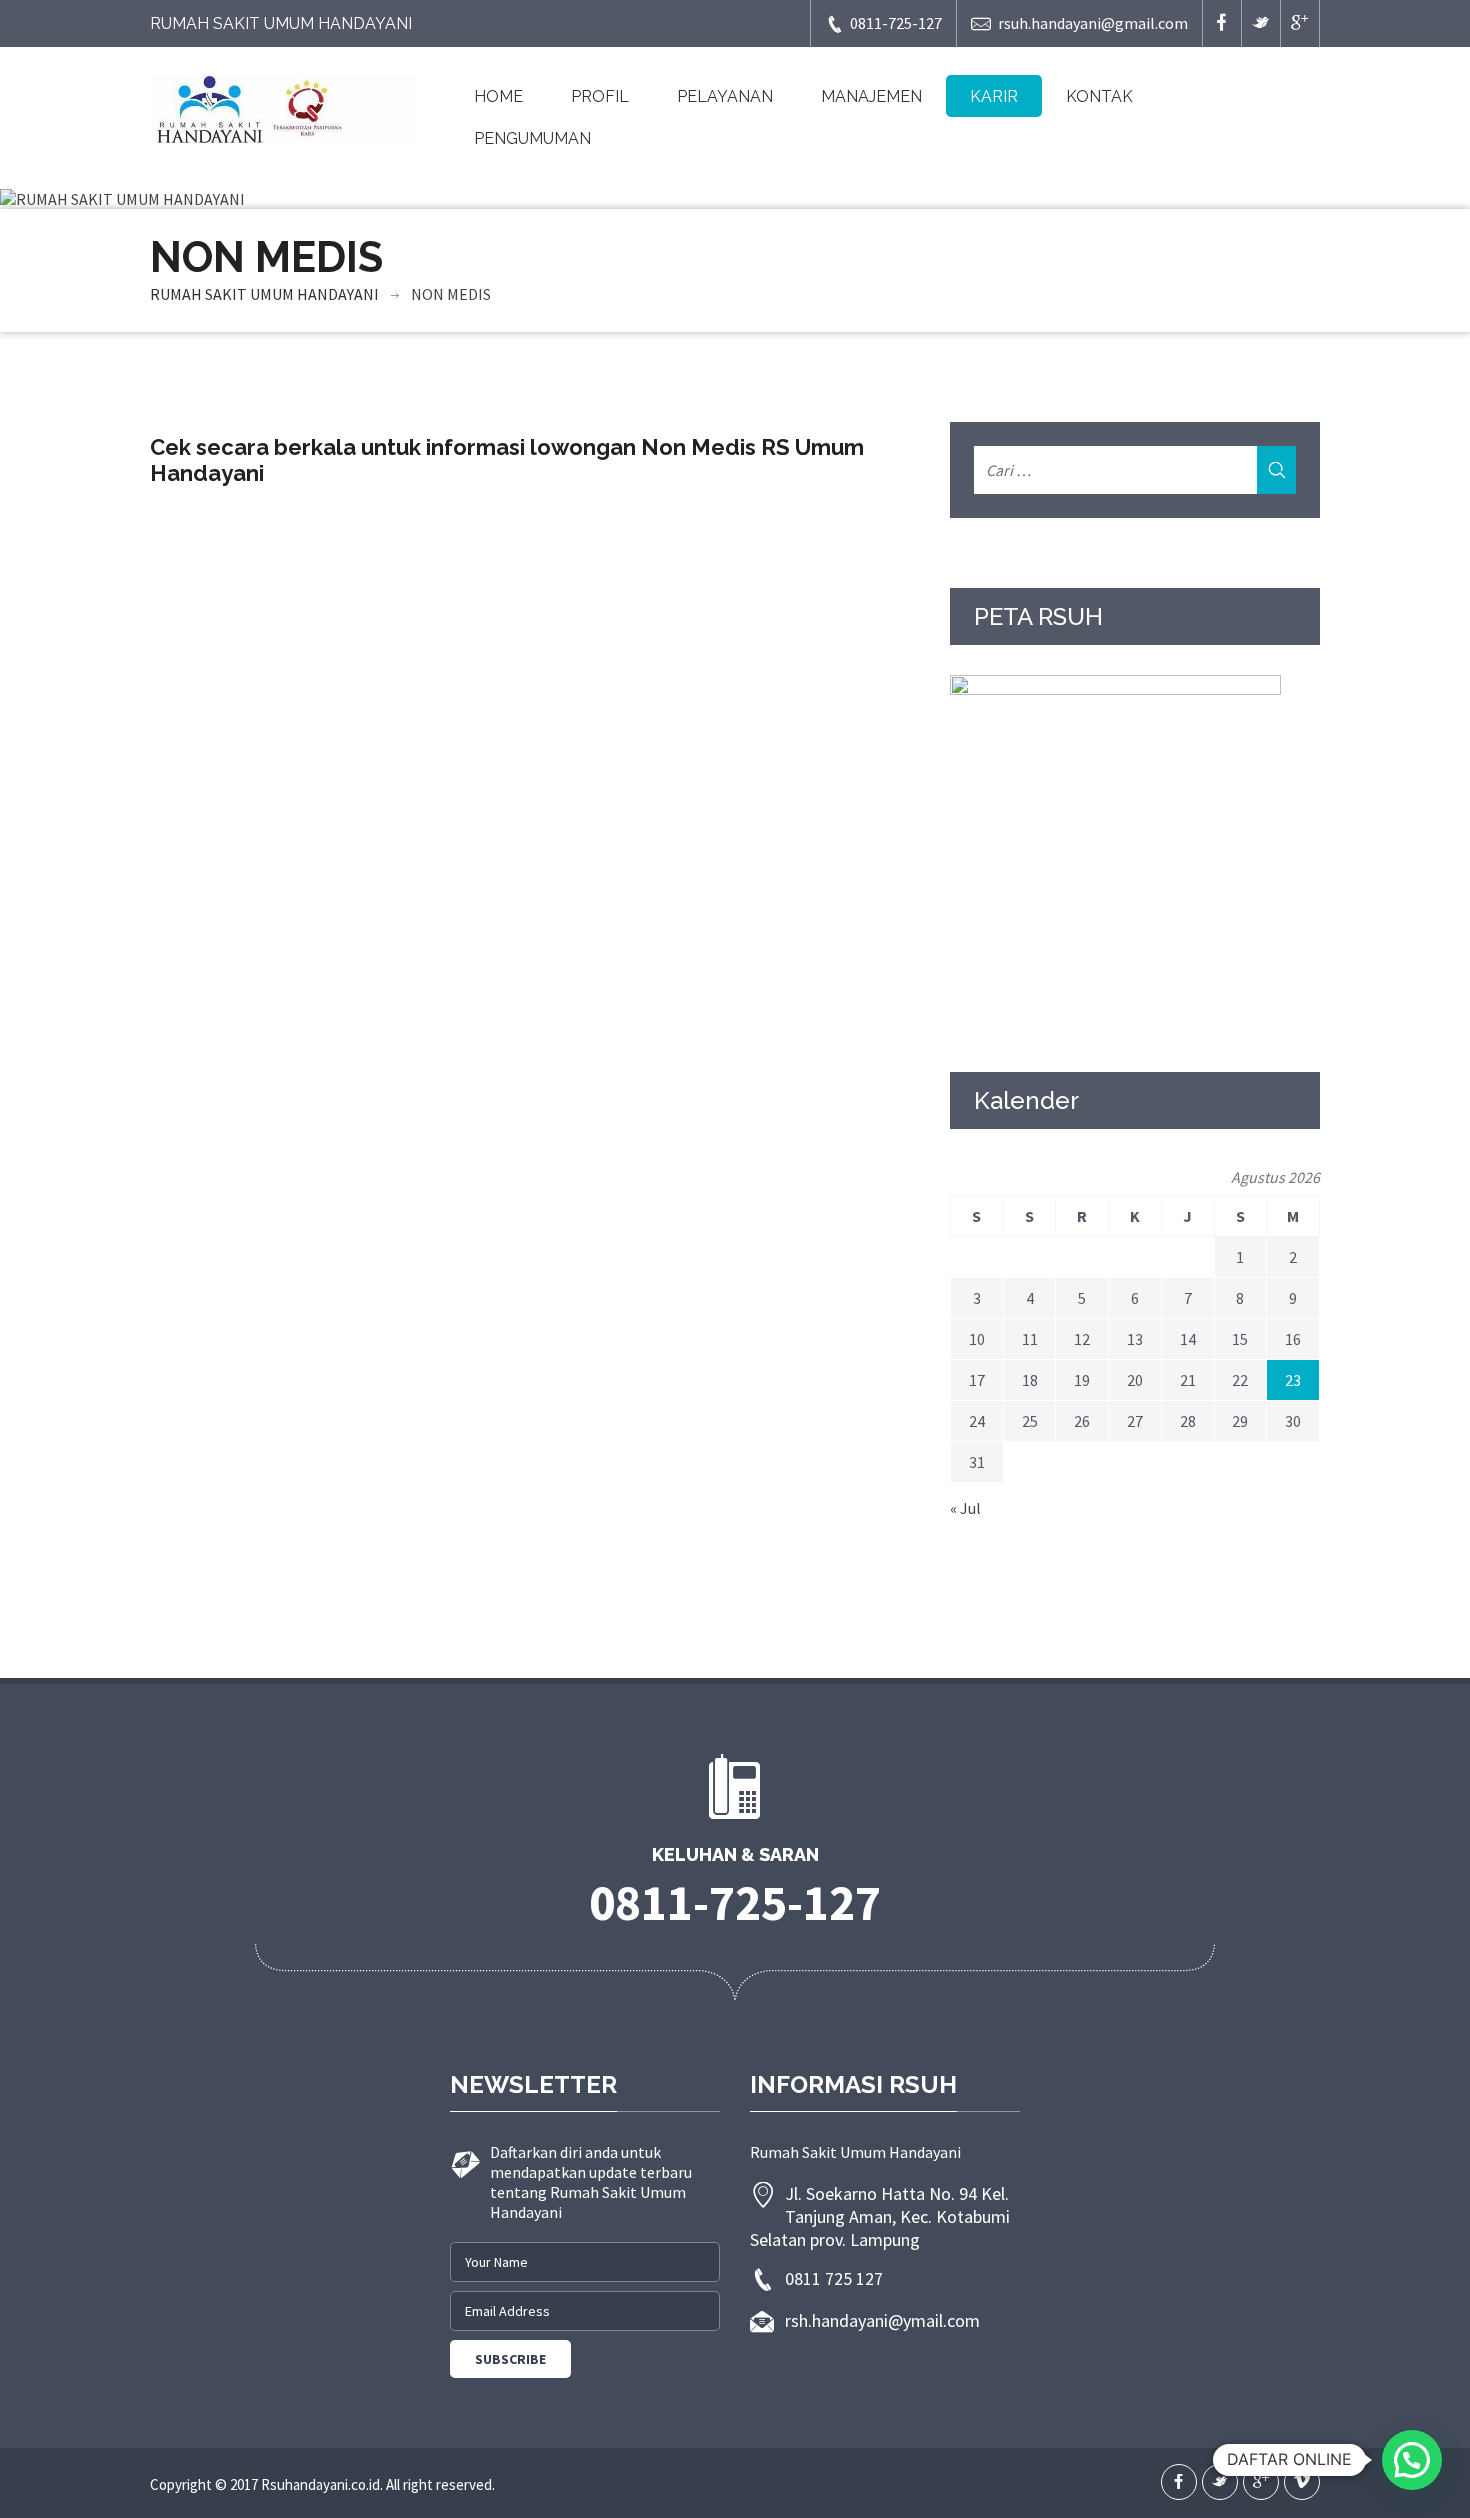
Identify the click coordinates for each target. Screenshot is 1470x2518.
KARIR (994, 96)
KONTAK (1099, 96)
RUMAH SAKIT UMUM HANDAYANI (264, 294)
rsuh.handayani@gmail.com (1093, 23)
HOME (498, 96)
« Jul (965, 1508)
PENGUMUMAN (532, 138)
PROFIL (600, 96)
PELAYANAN (725, 96)
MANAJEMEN (871, 96)
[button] (1412, 2460)
